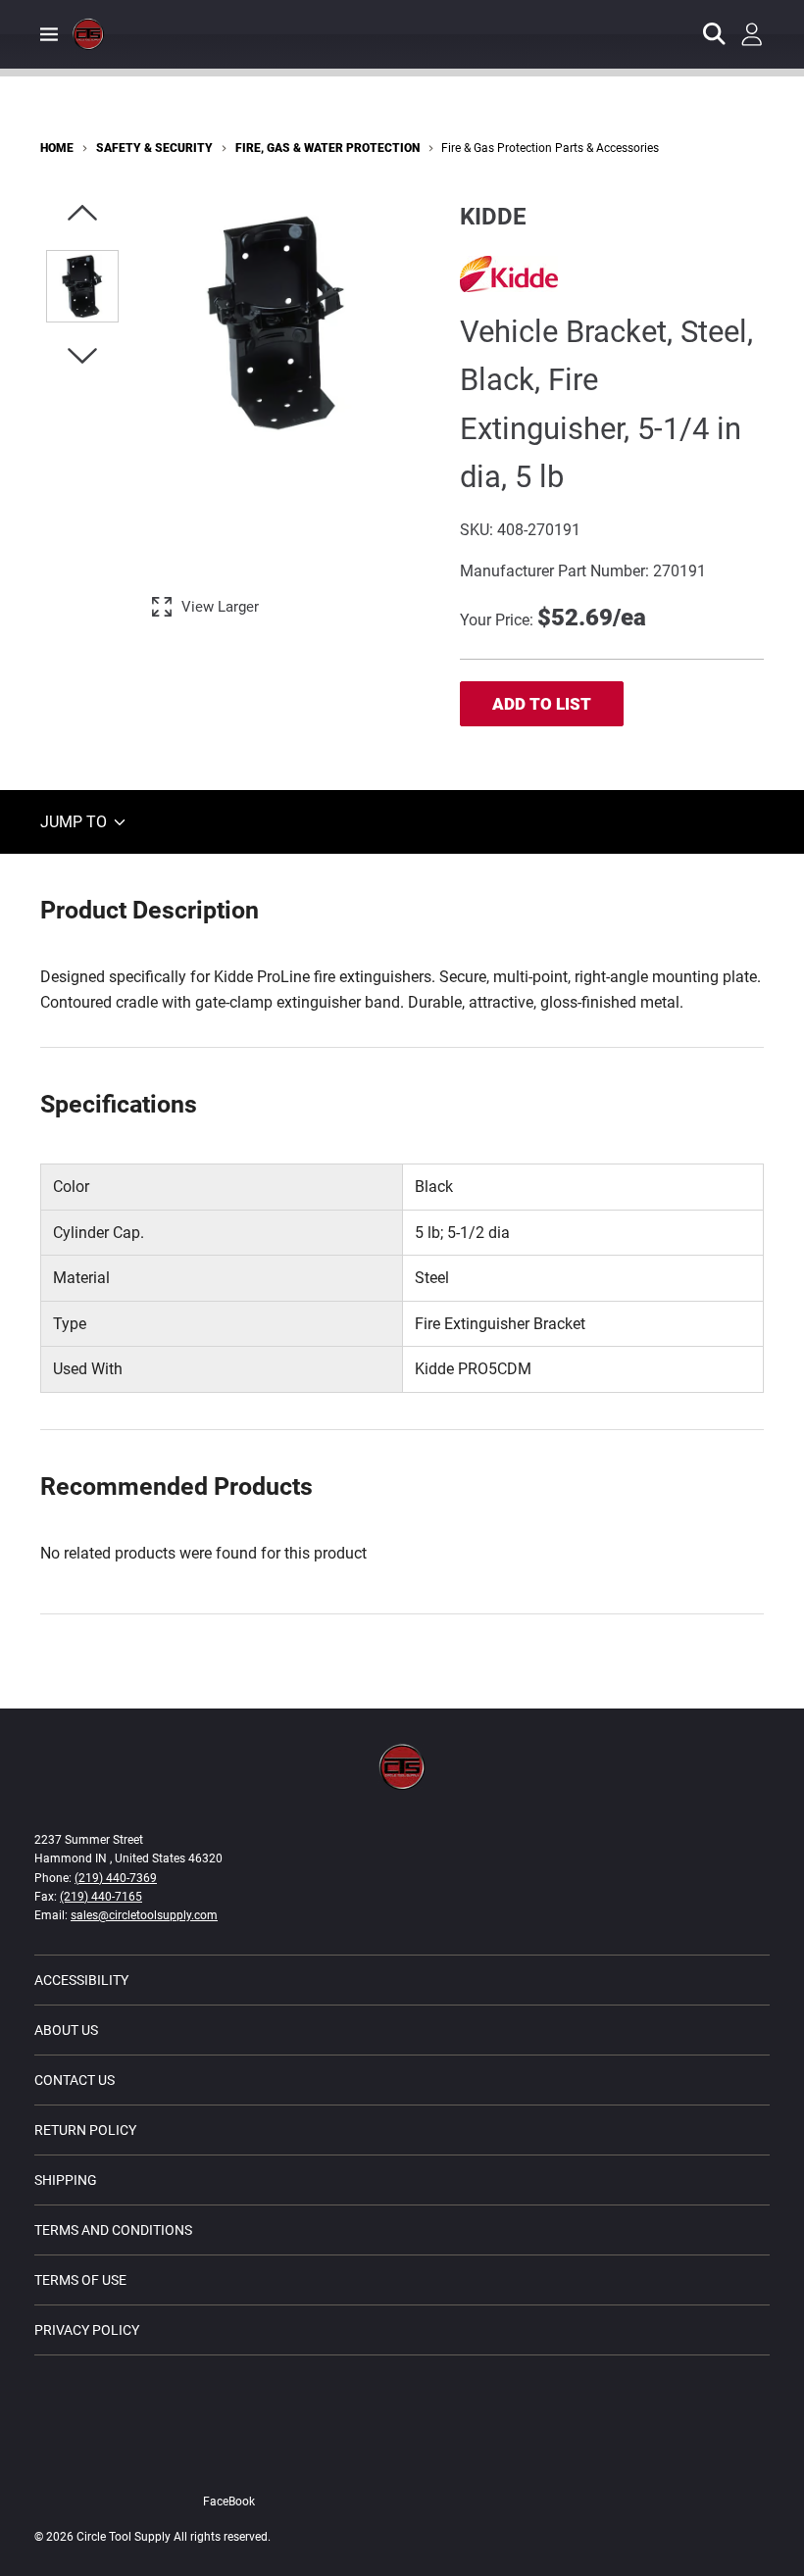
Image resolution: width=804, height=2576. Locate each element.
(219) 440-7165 (101, 1897)
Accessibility (81, 1980)
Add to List (542, 704)
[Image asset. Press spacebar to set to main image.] (82, 286)
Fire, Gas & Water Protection (327, 148)
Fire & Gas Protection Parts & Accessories (550, 148)
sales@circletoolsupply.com (144, 1915)
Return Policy (85, 2130)
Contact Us (75, 2080)
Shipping (66, 2180)
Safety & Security (154, 148)
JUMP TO (75, 822)
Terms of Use (80, 2280)
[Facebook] (261, 2460)
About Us (66, 2030)
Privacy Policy (87, 2330)
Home (57, 148)
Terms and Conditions (113, 2230)
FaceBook (229, 2502)
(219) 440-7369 (116, 1878)
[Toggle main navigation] (49, 34)
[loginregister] (752, 34)
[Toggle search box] (715, 34)
